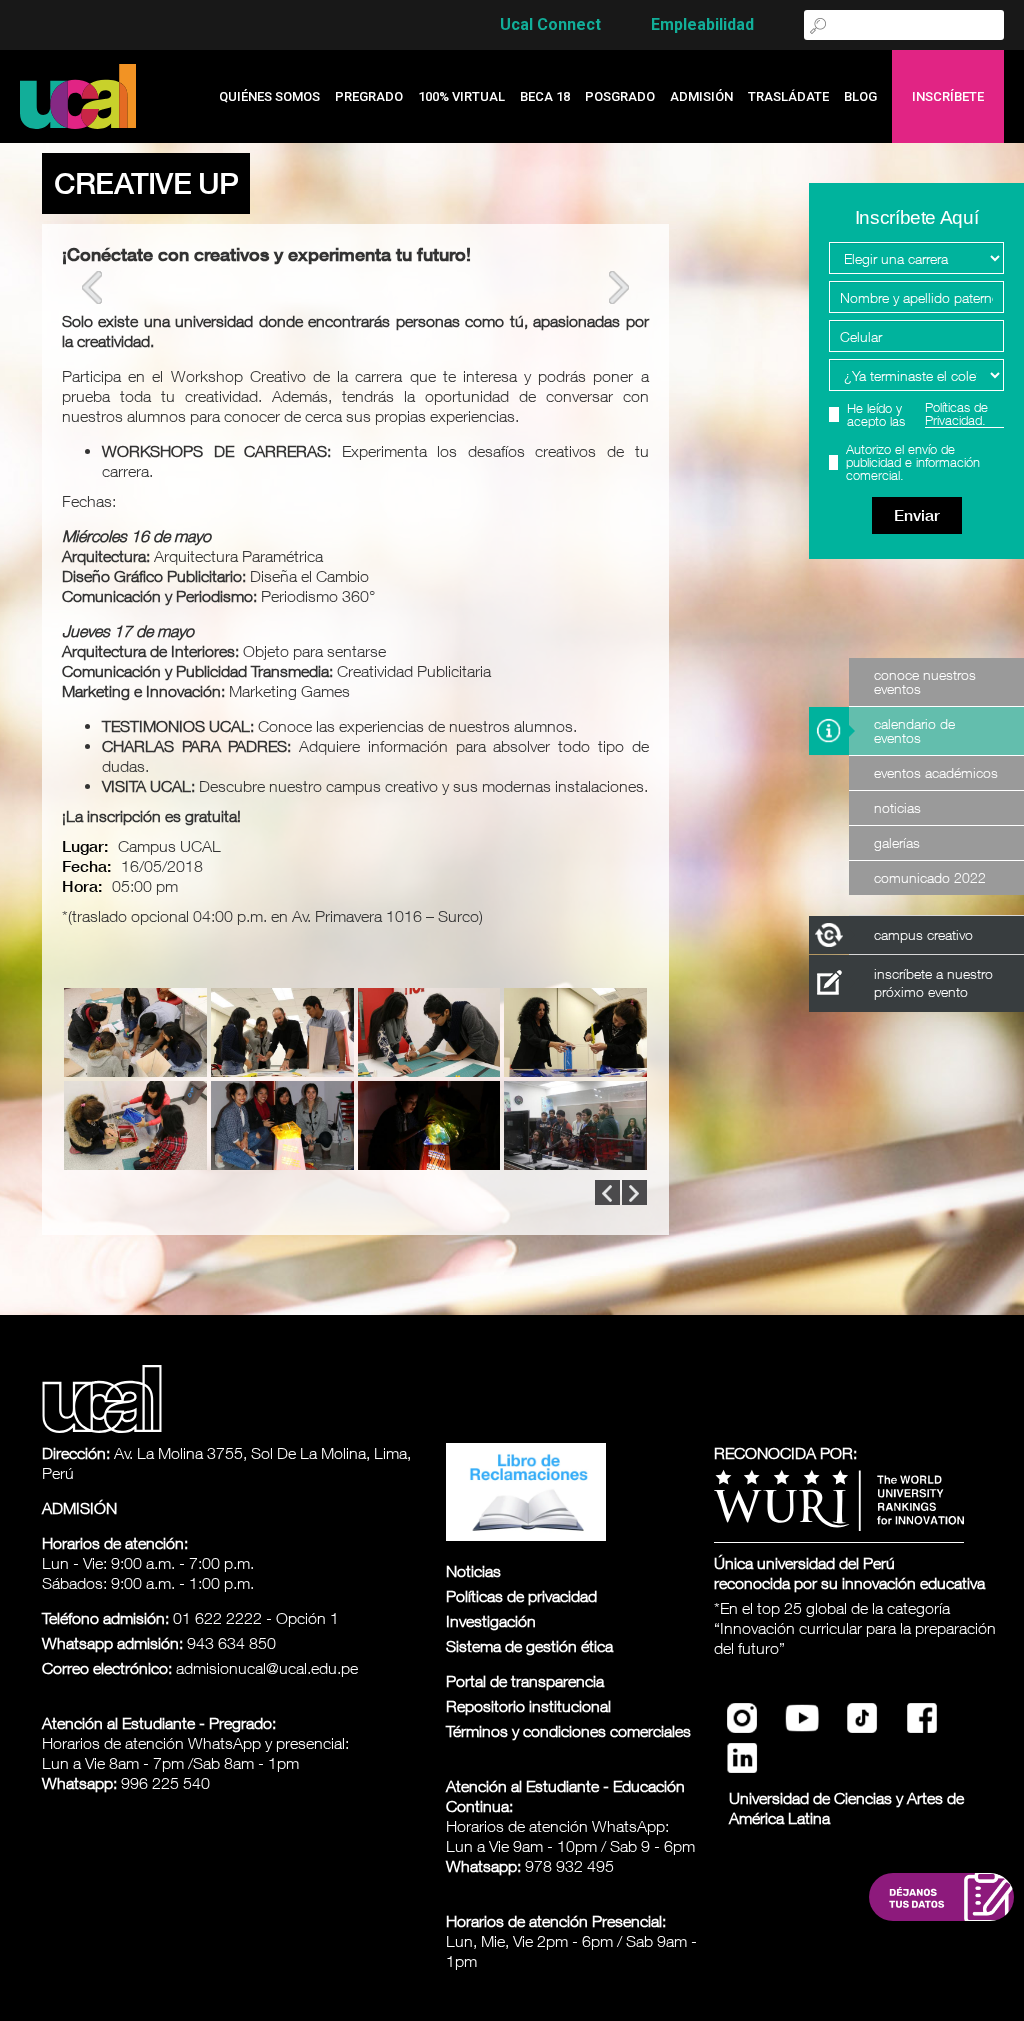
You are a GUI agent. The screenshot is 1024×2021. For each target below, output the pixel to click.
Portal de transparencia (525, 1681)
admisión (701, 96)
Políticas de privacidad (521, 1596)
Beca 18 (545, 96)
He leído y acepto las (917, 414)
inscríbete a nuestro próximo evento (933, 982)
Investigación (491, 1621)
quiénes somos (269, 96)
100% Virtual (461, 96)
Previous (92, 288)
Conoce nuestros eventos (925, 681)
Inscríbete (948, 96)
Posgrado (620, 96)
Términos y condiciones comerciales (568, 1731)
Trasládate (788, 96)
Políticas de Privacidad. (956, 414)
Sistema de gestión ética (529, 1646)
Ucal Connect (550, 24)
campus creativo (923, 934)
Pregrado (369, 96)
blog (860, 96)
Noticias (897, 807)
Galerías (897, 842)
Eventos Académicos (936, 772)
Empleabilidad (702, 24)
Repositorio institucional (528, 1706)
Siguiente (619, 288)
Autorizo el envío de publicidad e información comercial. (913, 462)
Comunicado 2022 (930, 877)
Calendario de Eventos (914, 730)
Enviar (917, 515)
